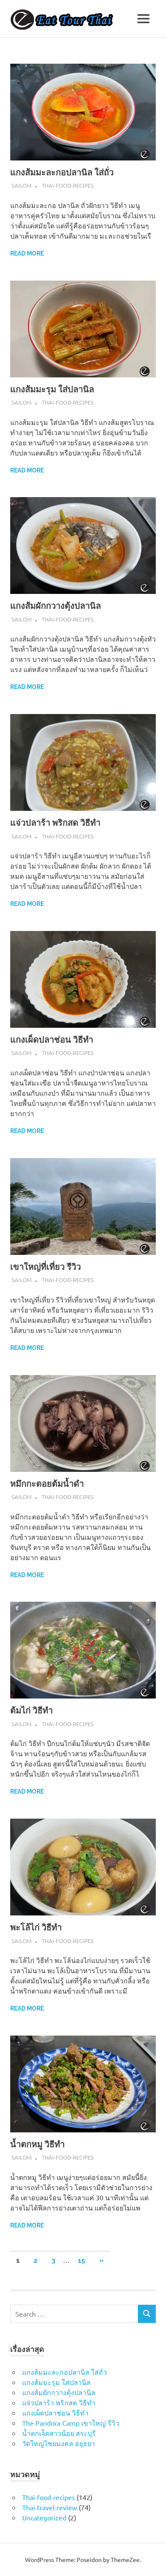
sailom (21, 185)
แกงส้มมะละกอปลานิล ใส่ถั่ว (62, 172)
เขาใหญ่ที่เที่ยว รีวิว (46, 1267)
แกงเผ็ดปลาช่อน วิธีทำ (52, 1040)
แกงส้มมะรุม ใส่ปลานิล (52, 389)
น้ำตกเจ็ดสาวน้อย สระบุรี (59, 2433)
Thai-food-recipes (68, 185)
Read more (27, 253)
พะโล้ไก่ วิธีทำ (36, 1927)
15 (82, 2260)
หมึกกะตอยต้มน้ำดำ (47, 1484)
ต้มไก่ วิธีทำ (31, 1710)
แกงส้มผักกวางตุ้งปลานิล (56, 606)
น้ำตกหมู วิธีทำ (37, 2144)
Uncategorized (44, 2517)
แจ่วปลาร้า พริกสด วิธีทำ (55, 823)
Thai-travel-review (50, 2507)
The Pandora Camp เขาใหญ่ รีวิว (71, 2423)
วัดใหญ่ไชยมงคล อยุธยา (59, 2443)
